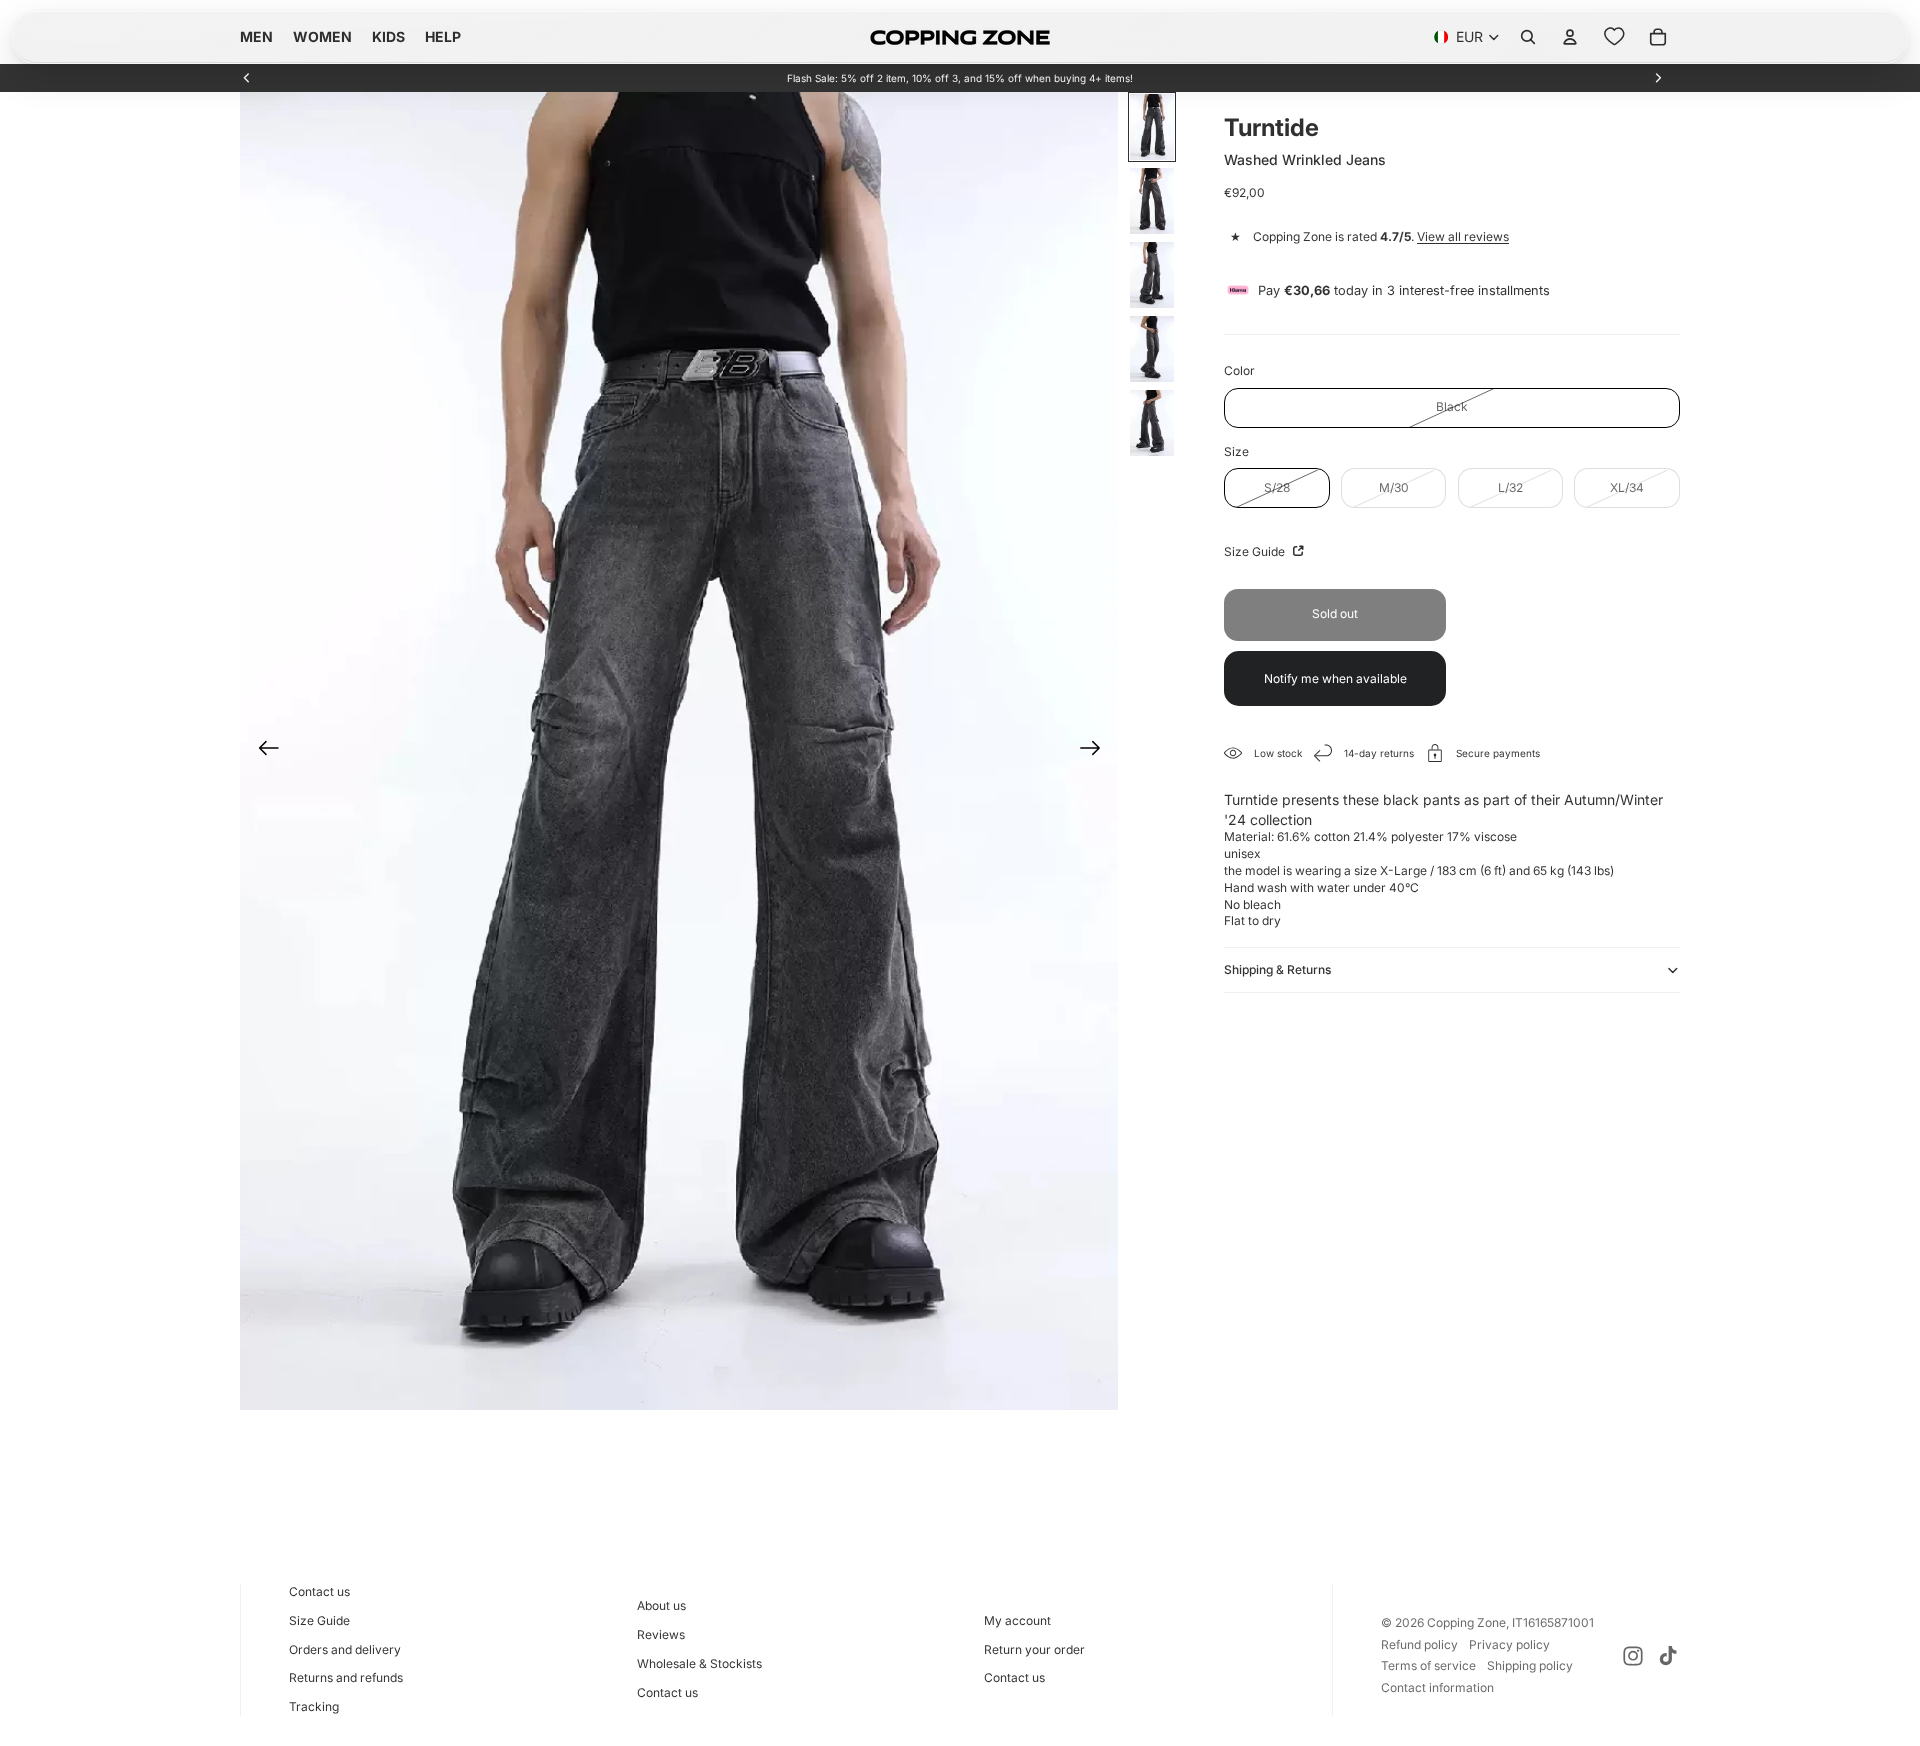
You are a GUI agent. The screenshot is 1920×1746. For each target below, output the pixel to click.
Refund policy (1419, 1644)
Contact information (1437, 1687)
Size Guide (1256, 551)
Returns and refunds (346, 1677)
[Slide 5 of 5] (1152, 423)
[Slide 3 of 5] (1152, 275)
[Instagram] (1633, 1656)
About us (661, 1605)
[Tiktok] (1668, 1656)
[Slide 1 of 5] (1152, 127)
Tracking (314, 1706)
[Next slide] (1658, 78)
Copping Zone (1466, 1622)
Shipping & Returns (1277, 969)
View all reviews (1463, 237)
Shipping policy (1530, 1665)
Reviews (661, 1634)
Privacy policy (1509, 1644)
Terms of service (1428, 1665)
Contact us (319, 1591)
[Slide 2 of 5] (1152, 201)
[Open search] (1528, 37)
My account (1017, 1620)
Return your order (1034, 1649)
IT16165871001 (1553, 1622)
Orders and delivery (345, 1649)
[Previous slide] (247, 78)
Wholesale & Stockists (699, 1663)
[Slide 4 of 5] (1152, 349)
